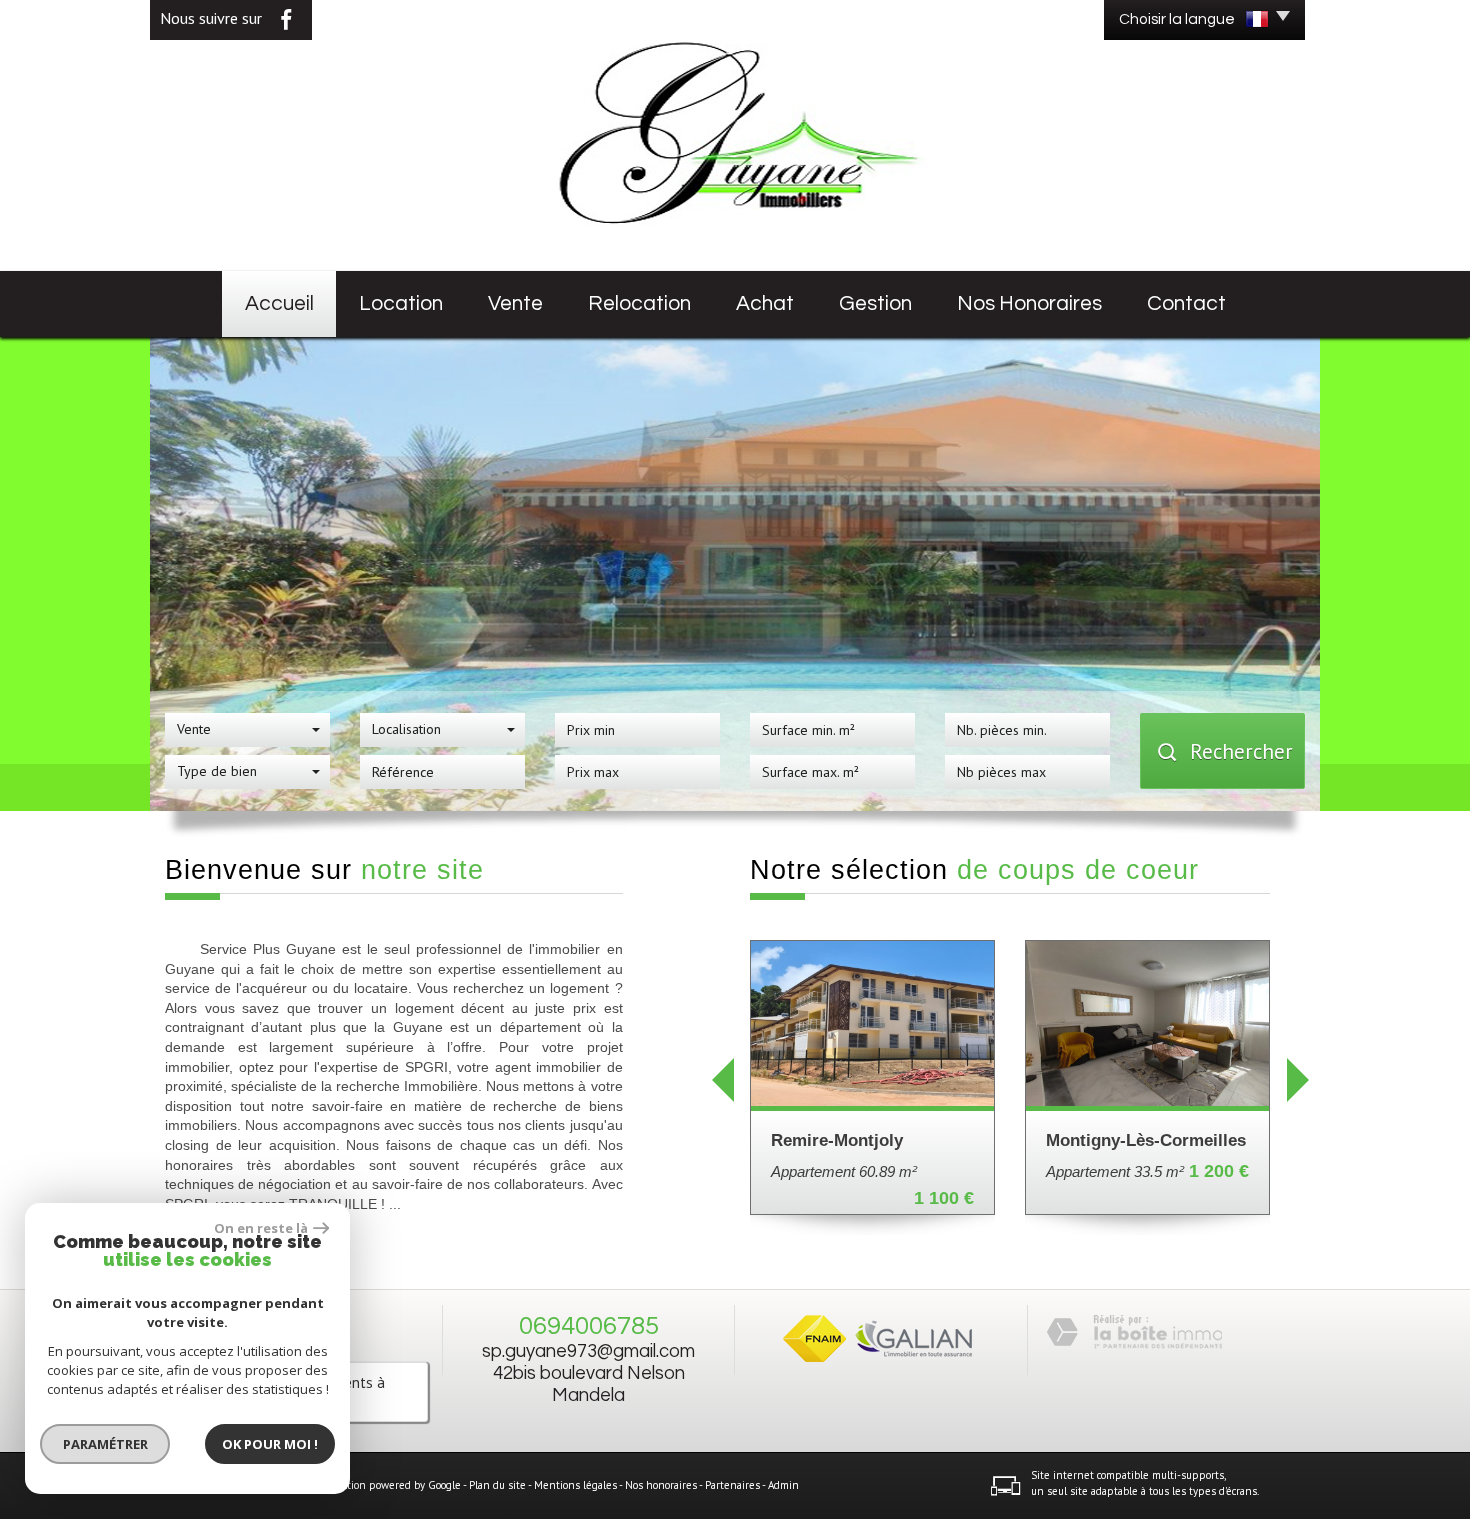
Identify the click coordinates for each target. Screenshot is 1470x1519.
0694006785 (589, 1326)
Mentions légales (575, 1485)
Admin (783, 1485)
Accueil (279, 303)
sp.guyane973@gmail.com (588, 1351)
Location (401, 303)
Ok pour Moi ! (270, 1444)
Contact (1186, 303)
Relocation (639, 303)
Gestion (875, 303)
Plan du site (497, 1485)
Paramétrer (105, 1444)
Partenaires (732, 1485)
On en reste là (261, 1228)
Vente (515, 303)
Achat (765, 303)
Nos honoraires (1029, 303)
